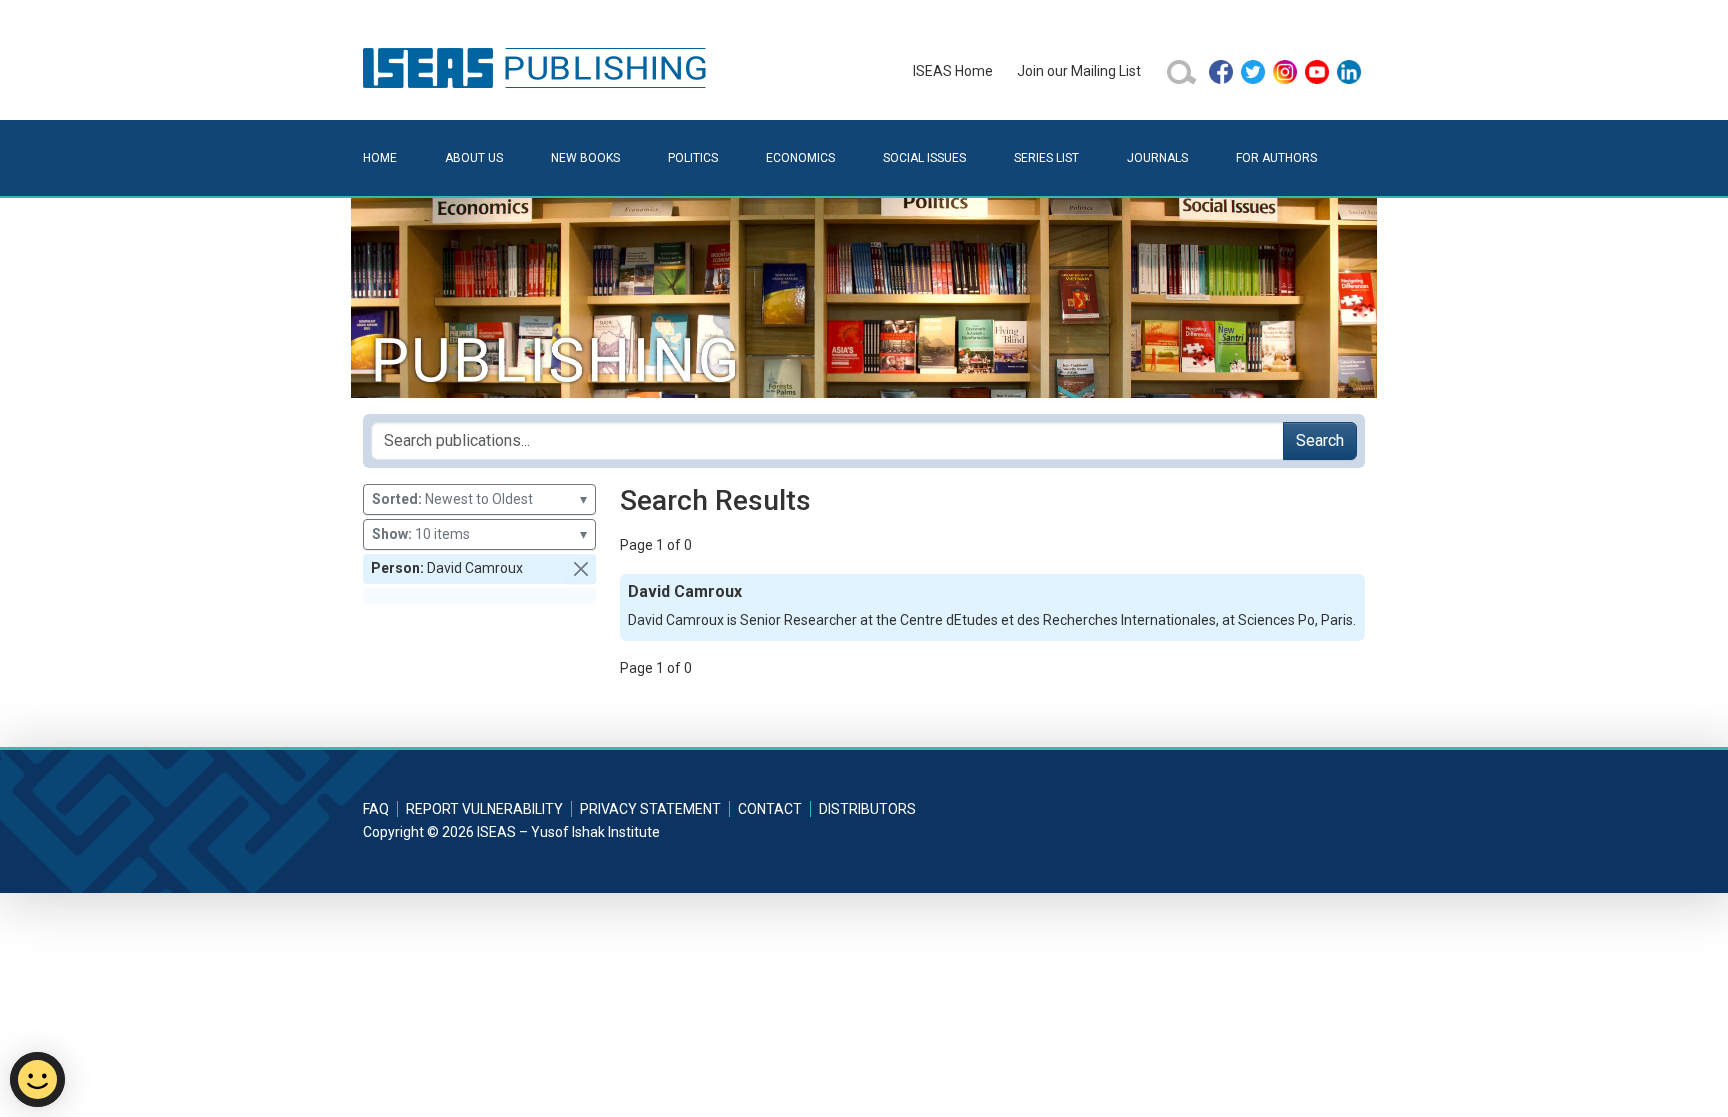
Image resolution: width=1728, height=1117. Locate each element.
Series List (1046, 158)
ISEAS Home (953, 71)
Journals (1157, 158)
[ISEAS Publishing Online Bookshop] (538, 67)
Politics (693, 158)
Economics (800, 158)
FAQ (376, 809)
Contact (770, 809)
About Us (474, 158)
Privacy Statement (650, 809)
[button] (581, 569)
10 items (479, 534)
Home (380, 158)
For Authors (1276, 158)
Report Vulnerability (484, 809)
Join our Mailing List (1079, 71)
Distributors (867, 809)
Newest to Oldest (479, 499)
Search (1320, 440)
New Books (585, 158)
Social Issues (924, 158)
